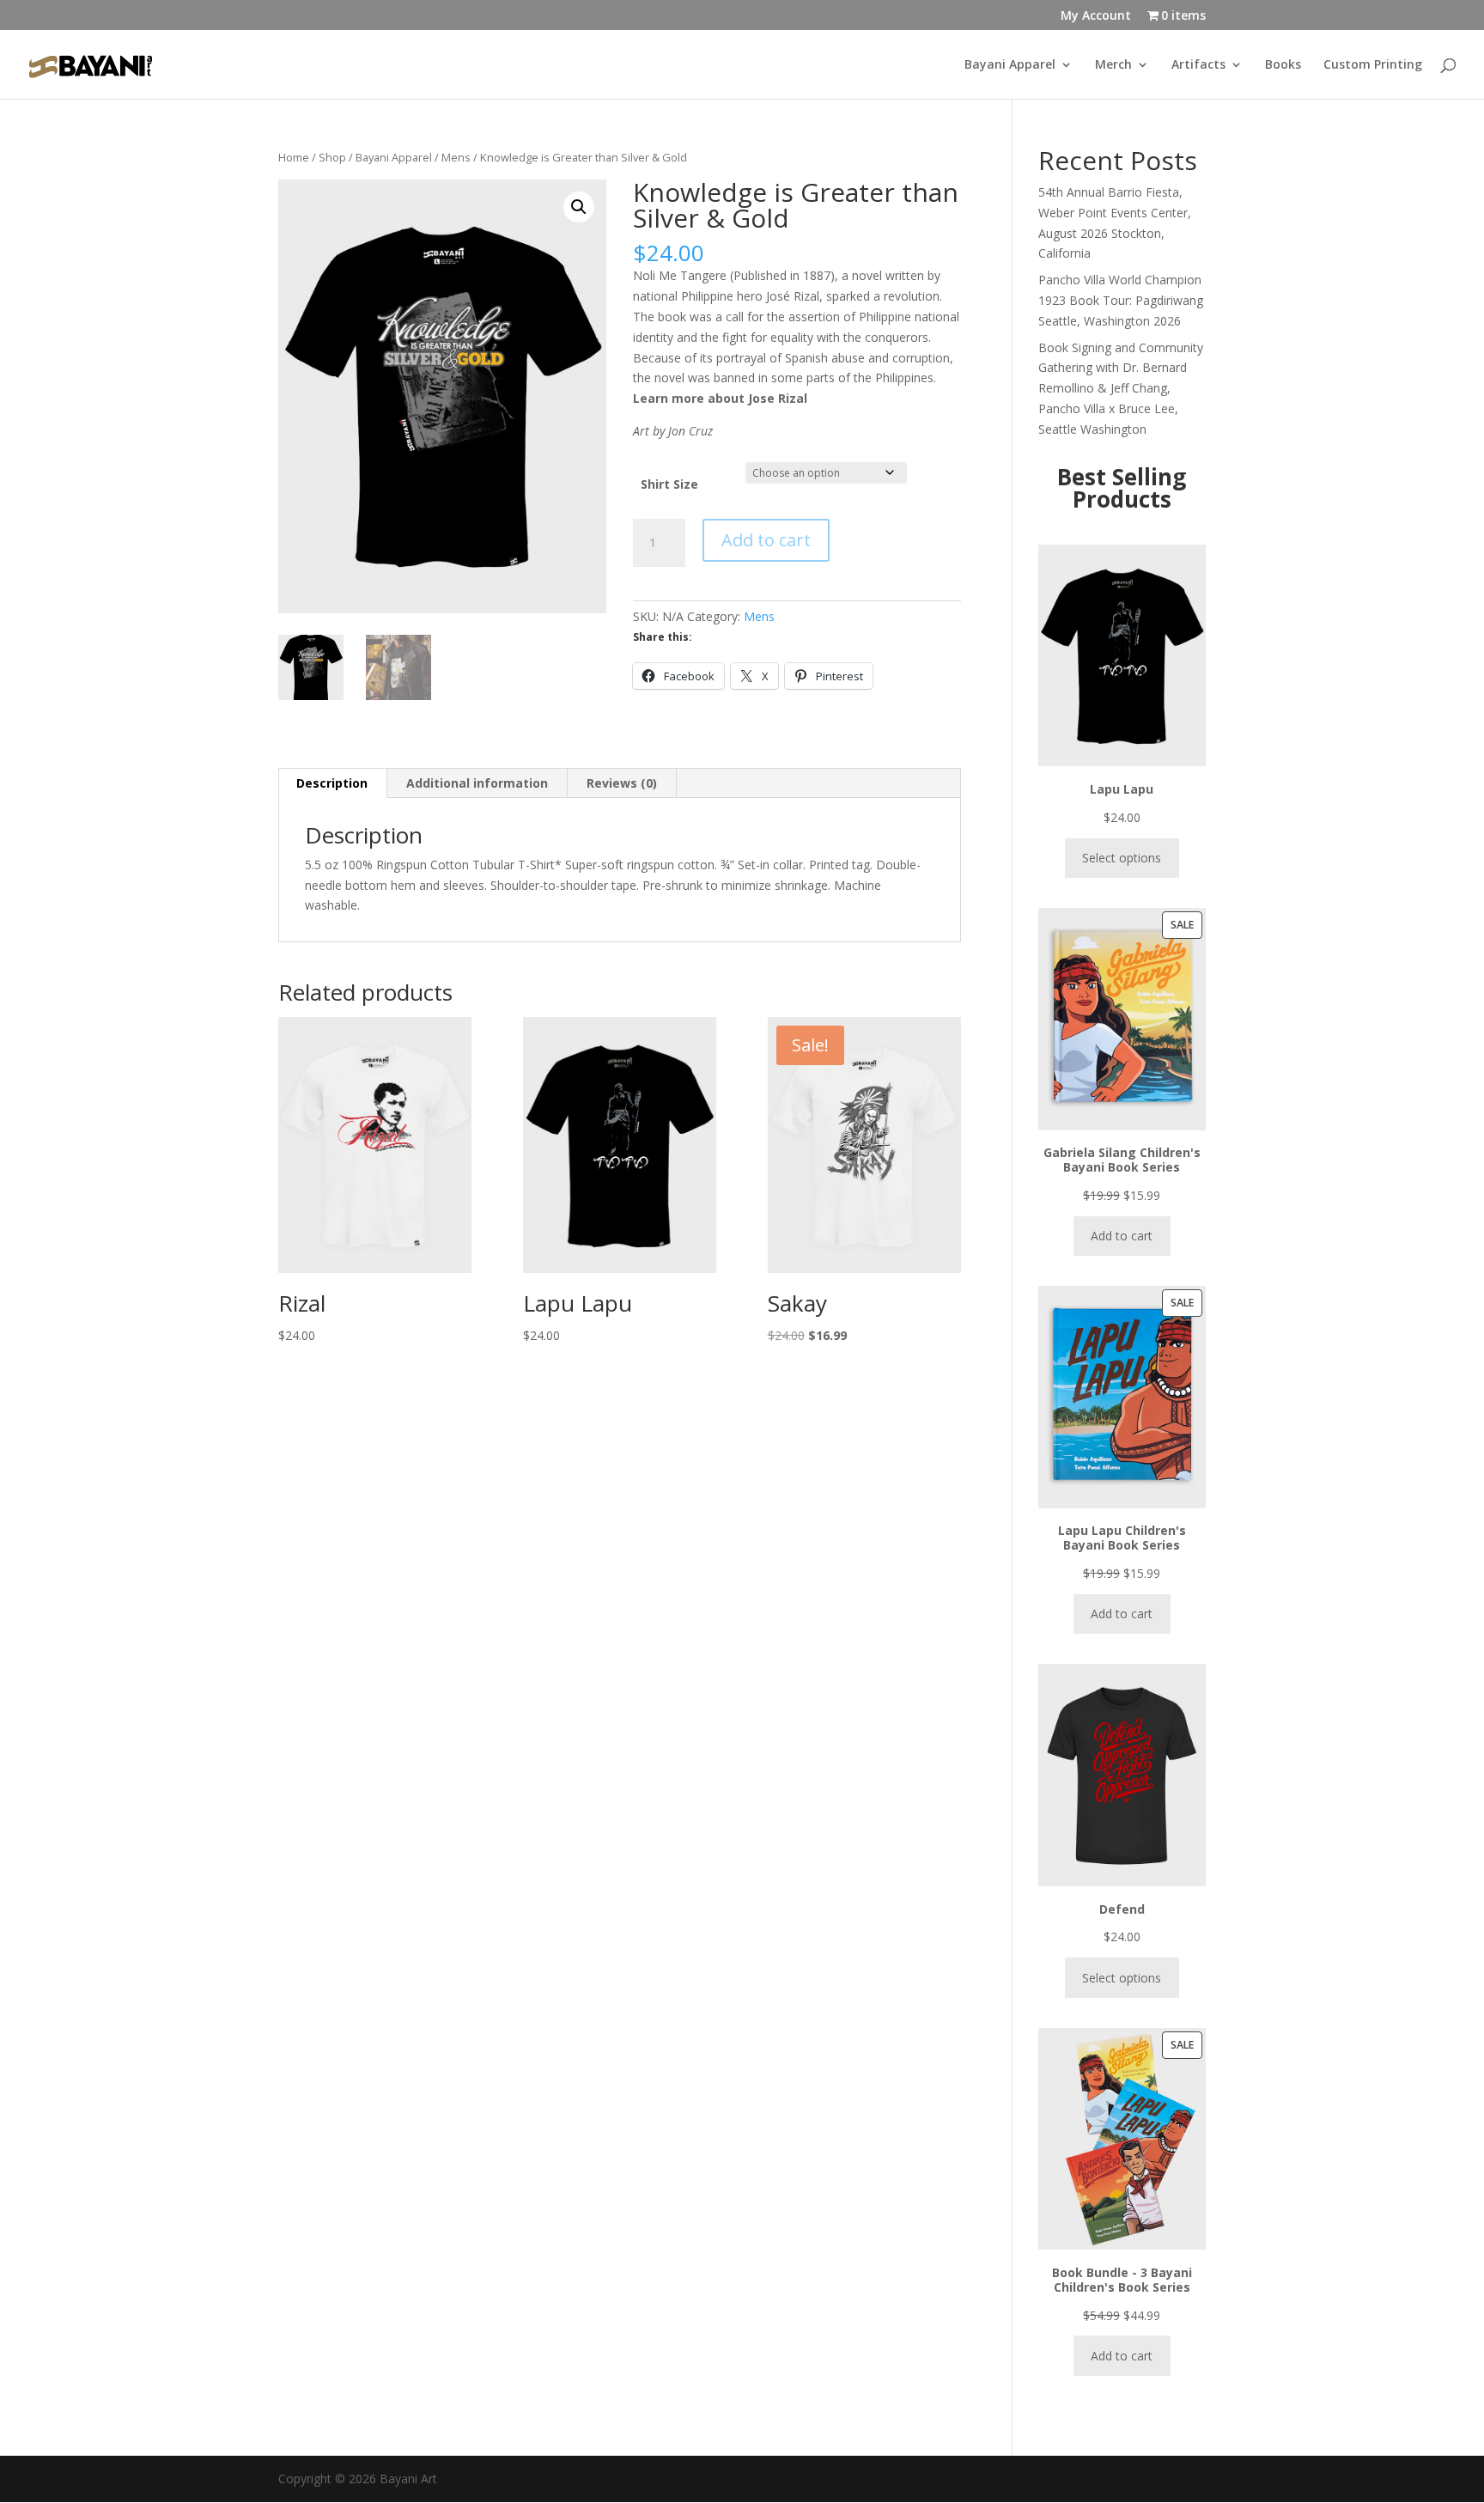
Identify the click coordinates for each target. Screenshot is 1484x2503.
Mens (456, 157)
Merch (1113, 65)
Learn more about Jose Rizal (720, 398)
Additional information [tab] (477, 783)
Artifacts (1198, 65)
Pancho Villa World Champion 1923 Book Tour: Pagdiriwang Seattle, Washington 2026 (1121, 300)
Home (294, 157)
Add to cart (766, 540)
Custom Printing (1373, 65)
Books (1283, 65)
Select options (1122, 858)
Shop (332, 157)
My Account (1096, 16)
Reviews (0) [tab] (622, 783)
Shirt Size (669, 484)
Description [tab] (332, 783)
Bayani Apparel (1010, 65)
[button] (579, 207)
